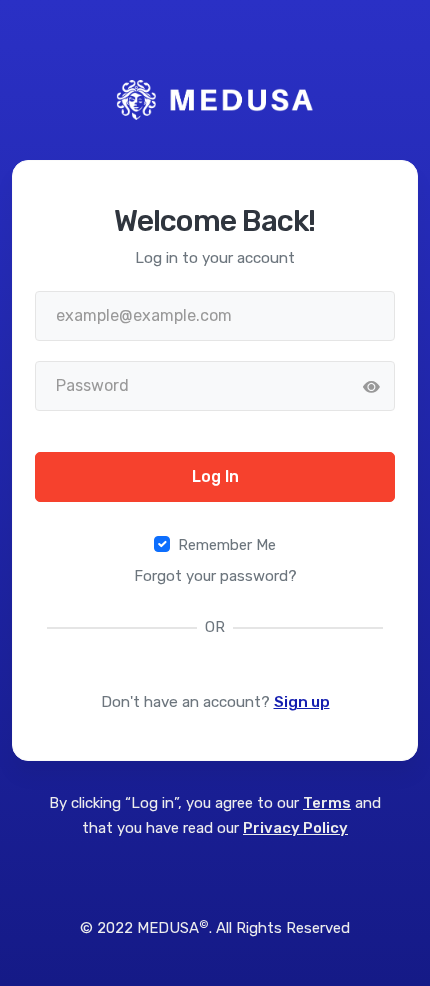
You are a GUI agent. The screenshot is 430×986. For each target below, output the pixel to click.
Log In (215, 476)
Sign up (302, 702)
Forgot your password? (215, 576)
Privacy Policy (295, 828)
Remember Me (227, 545)
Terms (327, 803)
